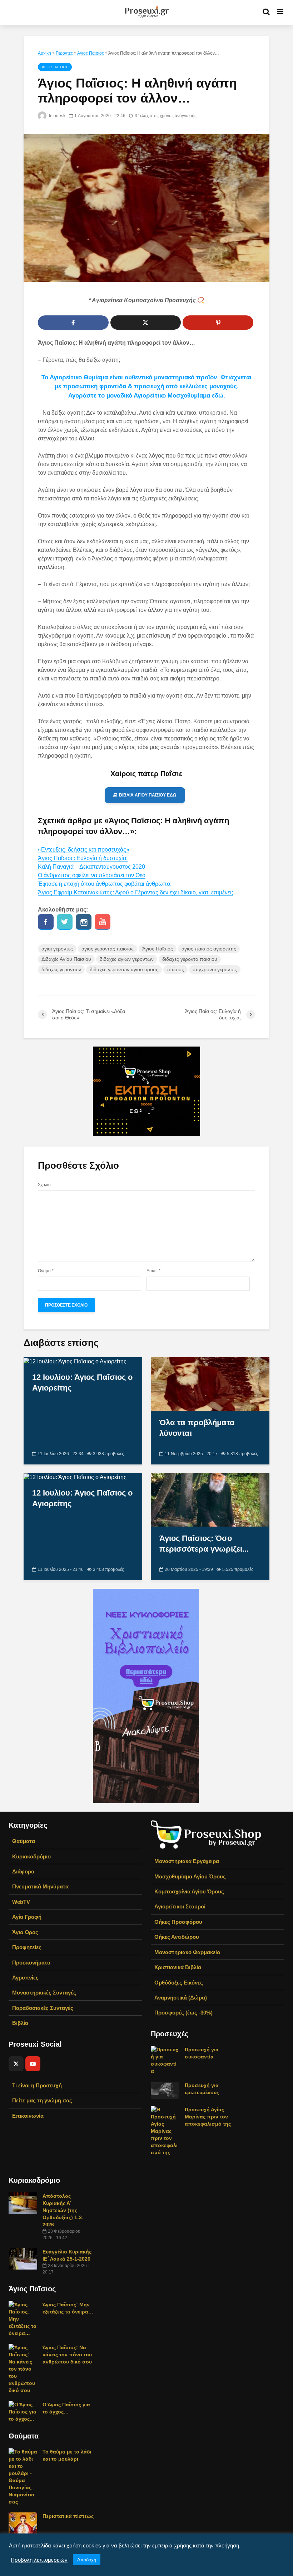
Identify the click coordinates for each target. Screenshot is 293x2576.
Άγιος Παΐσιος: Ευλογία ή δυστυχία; (83, 858)
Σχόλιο (44, 1185)
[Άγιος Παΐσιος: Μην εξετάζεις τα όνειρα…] (23, 2318)
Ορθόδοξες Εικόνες (179, 1983)
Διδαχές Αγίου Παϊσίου (66, 959)
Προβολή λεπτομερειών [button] (39, 2560)
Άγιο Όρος (25, 1932)
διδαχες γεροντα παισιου (190, 959)
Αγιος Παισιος (91, 53)
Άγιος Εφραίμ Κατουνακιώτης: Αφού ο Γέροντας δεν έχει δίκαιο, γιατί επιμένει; (135, 892)
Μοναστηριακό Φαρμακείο (187, 1952)
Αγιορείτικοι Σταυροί (180, 1906)
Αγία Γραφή (27, 1917)
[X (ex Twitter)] (16, 2064)
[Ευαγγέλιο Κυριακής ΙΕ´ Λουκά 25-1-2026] (23, 2258)
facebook (46, 922)
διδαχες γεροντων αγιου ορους (124, 969)
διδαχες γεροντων (61, 969)
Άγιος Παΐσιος (158, 949)
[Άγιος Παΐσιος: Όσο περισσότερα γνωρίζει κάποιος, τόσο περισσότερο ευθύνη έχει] (210, 1499)
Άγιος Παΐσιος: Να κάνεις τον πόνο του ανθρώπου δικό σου (67, 2355)
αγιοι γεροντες (57, 949)
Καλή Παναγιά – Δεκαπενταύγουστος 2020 (91, 867)
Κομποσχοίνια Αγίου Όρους (189, 1891)
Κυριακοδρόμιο (31, 1856)
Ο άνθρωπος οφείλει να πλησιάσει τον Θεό (92, 875)
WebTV (21, 1902)
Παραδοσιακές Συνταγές (43, 2008)
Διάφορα (23, 1871)
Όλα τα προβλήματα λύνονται (197, 1428)
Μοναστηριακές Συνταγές (44, 1993)
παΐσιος (175, 969)
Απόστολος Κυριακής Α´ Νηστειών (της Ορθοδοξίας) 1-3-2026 (63, 2210)
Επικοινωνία (28, 2116)
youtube (103, 922)
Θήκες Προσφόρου (178, 1922)
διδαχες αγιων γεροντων (127, 959)
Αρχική (44, 53)
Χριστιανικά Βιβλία (178, 1967)
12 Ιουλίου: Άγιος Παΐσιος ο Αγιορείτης (82, 1382)
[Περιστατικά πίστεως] (23, 2523)
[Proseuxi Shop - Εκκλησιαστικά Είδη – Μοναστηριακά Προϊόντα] (206, 1834)
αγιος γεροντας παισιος (108, 949)
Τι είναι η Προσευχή (37, 2085)
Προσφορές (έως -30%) (183, 2013)
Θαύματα (24, 1841)
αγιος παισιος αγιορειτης (209, 949)
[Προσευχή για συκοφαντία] (165, 2060)
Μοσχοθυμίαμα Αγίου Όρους (190, 1876)
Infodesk (57, 116)
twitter (65, 922)
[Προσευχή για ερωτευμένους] (165, 2090)
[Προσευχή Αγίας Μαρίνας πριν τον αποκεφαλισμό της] (165, 2131)
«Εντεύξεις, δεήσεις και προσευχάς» (84, 850)
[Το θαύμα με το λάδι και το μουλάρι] (23, 2476)
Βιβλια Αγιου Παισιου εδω (148, 795)
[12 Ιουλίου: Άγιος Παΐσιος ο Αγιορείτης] (75, 1361)
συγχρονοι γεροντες (215, 969)
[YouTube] (33, 2064)
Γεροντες (64, 53)
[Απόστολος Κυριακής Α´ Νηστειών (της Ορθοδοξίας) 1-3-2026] (23, 2203)
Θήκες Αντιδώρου (177, 1937)
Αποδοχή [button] (87, 2560)
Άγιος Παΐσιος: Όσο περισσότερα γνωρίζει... (204, 1544)
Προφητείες (27, 1947)
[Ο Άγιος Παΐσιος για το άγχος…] (23, 2411)
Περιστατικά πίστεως (68, 2516)
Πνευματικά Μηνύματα (40, 1886)
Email (153, 1271)
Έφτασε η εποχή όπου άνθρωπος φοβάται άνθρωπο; (105, 884)
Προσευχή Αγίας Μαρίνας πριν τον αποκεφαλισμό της (208, 2117)
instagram (84, 922)
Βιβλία (20, 2023)
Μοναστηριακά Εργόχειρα (187, 1861)
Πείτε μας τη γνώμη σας (42, 2100)
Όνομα (46, 1271)
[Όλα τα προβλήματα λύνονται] (210, 1384)
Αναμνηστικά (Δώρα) (181, 1998)
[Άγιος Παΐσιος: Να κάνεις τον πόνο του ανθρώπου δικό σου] (23, 2368)
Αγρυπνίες (25, 1978)
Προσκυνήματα (31, 1963)
